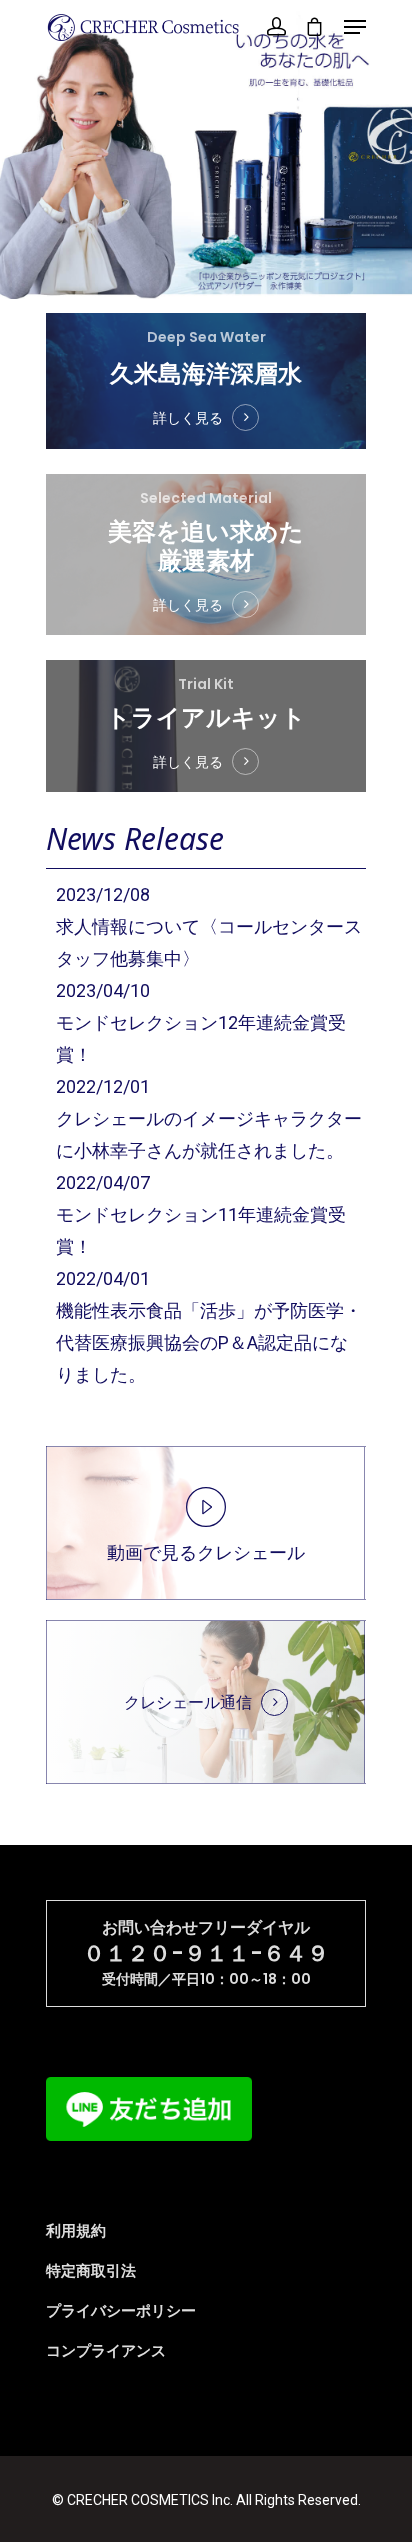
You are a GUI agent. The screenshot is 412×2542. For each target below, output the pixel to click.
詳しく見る (188, 418)
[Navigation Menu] (355, 27)
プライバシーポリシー (121, 2311)
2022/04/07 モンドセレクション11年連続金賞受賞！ (201, 1214)
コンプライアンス (106, 2351)
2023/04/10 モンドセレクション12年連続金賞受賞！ (201, 1022)
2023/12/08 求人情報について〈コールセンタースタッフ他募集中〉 (209, 926)
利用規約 (76, 2231)
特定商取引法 (91, 2271)
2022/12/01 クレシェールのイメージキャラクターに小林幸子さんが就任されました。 (209, 1118)
